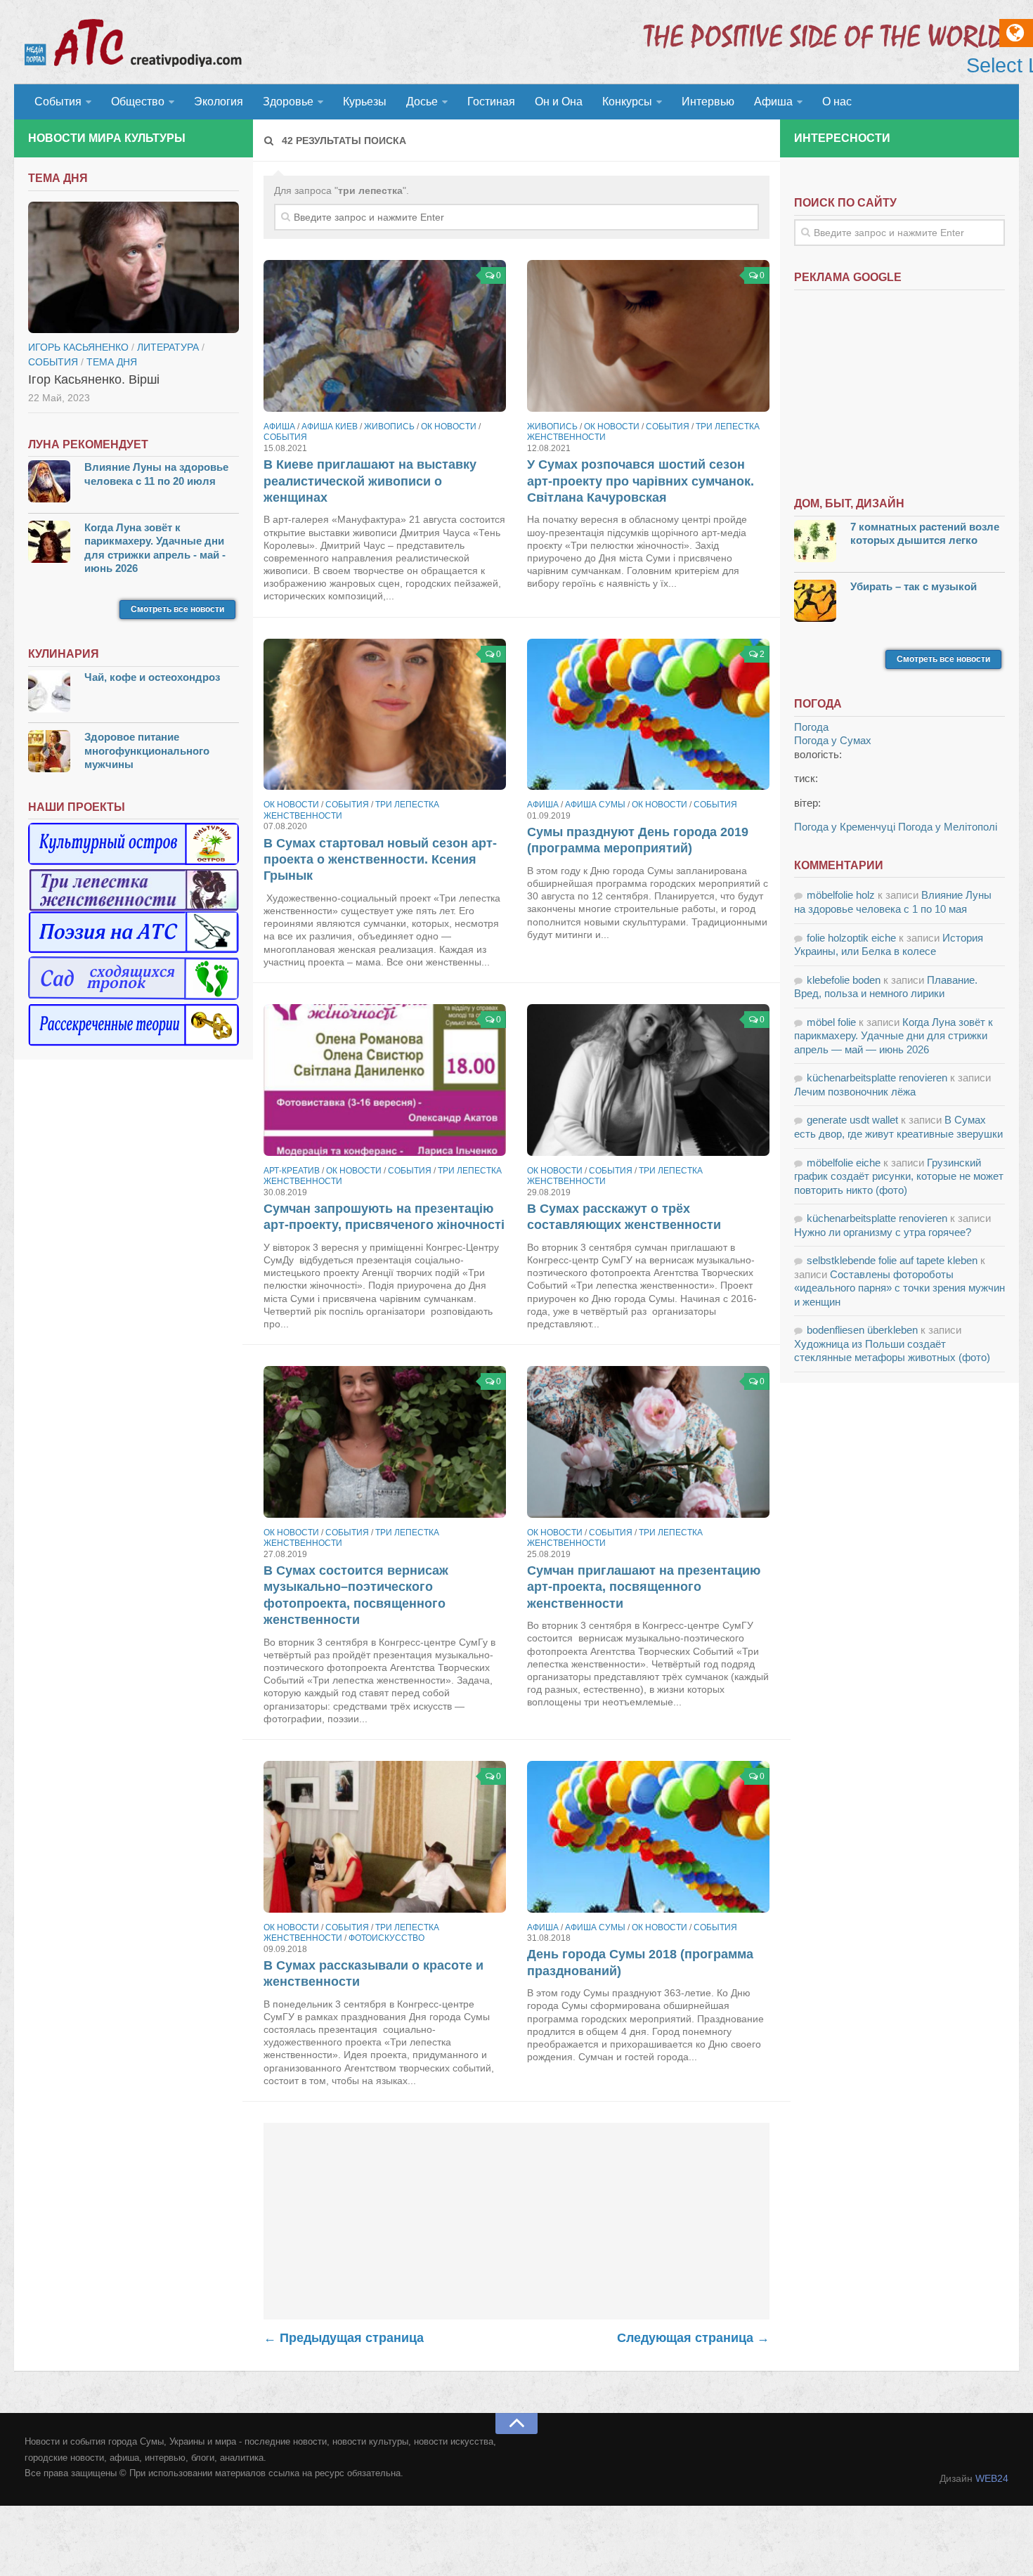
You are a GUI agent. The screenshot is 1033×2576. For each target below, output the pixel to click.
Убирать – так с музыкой (914, 586)
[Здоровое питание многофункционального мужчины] (49, 753)
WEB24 (992, 2478)
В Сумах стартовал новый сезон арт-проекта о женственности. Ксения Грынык (380, 860)
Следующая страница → (693, 2338)
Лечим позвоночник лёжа (855, 1092)
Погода (811, 727)
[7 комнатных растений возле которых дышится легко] (815, 543)
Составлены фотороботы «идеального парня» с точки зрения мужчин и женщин (899, 1288)
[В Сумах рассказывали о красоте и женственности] (385, 1837)
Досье (422, 102)
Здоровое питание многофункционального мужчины (147, 750)
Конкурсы (627, 102)
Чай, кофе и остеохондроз (152, 677)
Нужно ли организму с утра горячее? (883, 1232)
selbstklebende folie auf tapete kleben (892, 1260)
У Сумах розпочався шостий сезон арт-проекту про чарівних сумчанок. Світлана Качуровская (641, 481)
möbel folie (831, 1022)
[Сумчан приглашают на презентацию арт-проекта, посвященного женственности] (648, 1442)
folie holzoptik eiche (851, 938)
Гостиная (491, 102)
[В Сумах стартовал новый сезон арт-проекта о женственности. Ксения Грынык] (385, 715)
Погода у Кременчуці (845, 827)
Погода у (833, 740)
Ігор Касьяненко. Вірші (94, 379)
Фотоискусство (386, 1938)
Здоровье (288, 102)
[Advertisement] (516, 2221)
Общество (138, 102)
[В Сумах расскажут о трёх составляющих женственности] (648, 1080)
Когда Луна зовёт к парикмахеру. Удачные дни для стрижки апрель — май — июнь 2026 (894, 1036)
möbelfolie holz (841, 895)
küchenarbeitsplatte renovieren (877, 1078)
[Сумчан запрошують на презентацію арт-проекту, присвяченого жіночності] (385, 1080)
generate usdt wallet (852, 1120)
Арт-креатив (292, 1171)
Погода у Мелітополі (948, 827)
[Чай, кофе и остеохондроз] (49, 693)
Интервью (708, 102)
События (58, 102)
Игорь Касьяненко (78, 347)
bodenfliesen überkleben (862, 1330)
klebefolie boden (844, 980)
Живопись (389, 427)
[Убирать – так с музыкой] (815, 603)
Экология (219, 102)
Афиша (773, 102)
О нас (837, 102)
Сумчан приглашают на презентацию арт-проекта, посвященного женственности (644, 1587)
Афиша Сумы (595, 805)
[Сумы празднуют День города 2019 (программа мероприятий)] (648, 715)
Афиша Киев (330, 427)
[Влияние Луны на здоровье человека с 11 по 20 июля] (49, 483)
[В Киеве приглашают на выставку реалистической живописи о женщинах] (385, 336)
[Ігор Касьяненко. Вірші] (134, 268)
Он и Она (559, 102)
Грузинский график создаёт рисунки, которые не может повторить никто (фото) (899, 1176)
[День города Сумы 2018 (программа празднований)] (648, 1837)
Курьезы (365, 102)
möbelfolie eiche (844, 1163)
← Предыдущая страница (344, 2338)
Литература (168, 347)
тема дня (112, 362)
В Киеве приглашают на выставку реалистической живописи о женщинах (370, 481)
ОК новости (449, 427)
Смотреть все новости (177, 609)
